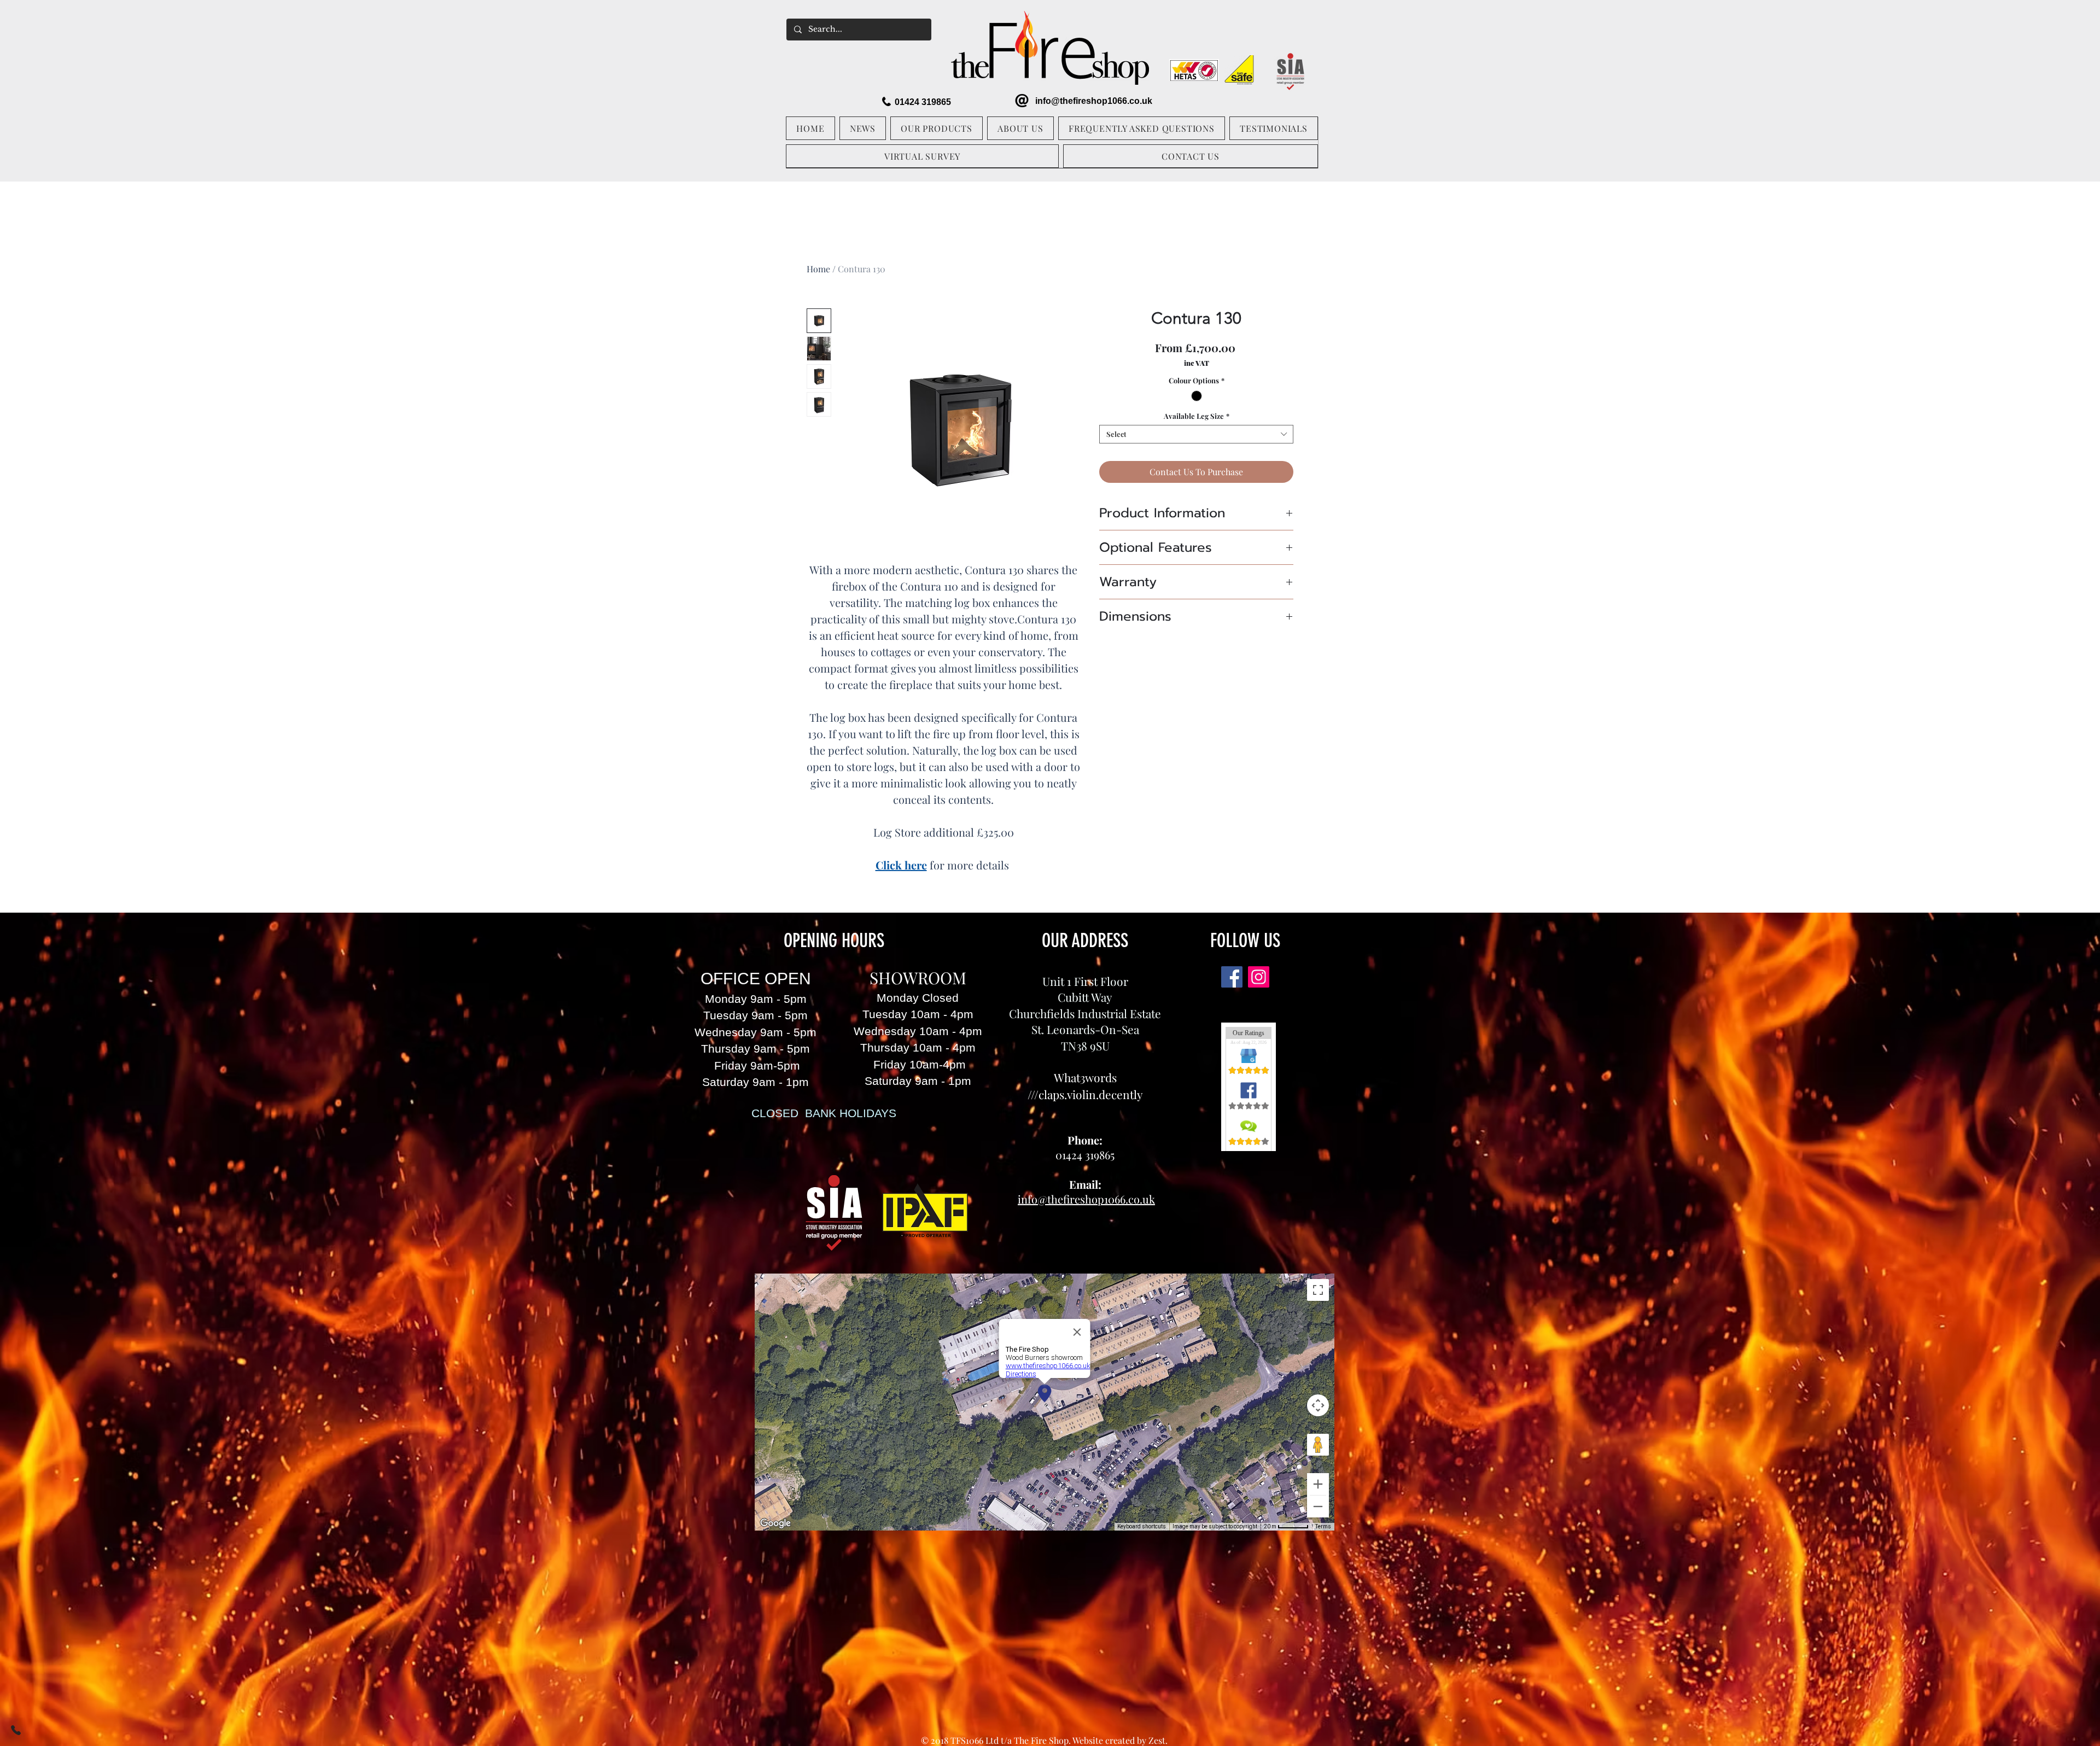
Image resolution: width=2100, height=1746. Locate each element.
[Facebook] (1232, 977)
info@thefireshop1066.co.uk (1094, 101)
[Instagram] (1259, 977)
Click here (901, 865)
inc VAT (1197, 363)
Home (818, 269)
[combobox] (1196, 434)
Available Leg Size (1197, 416)
